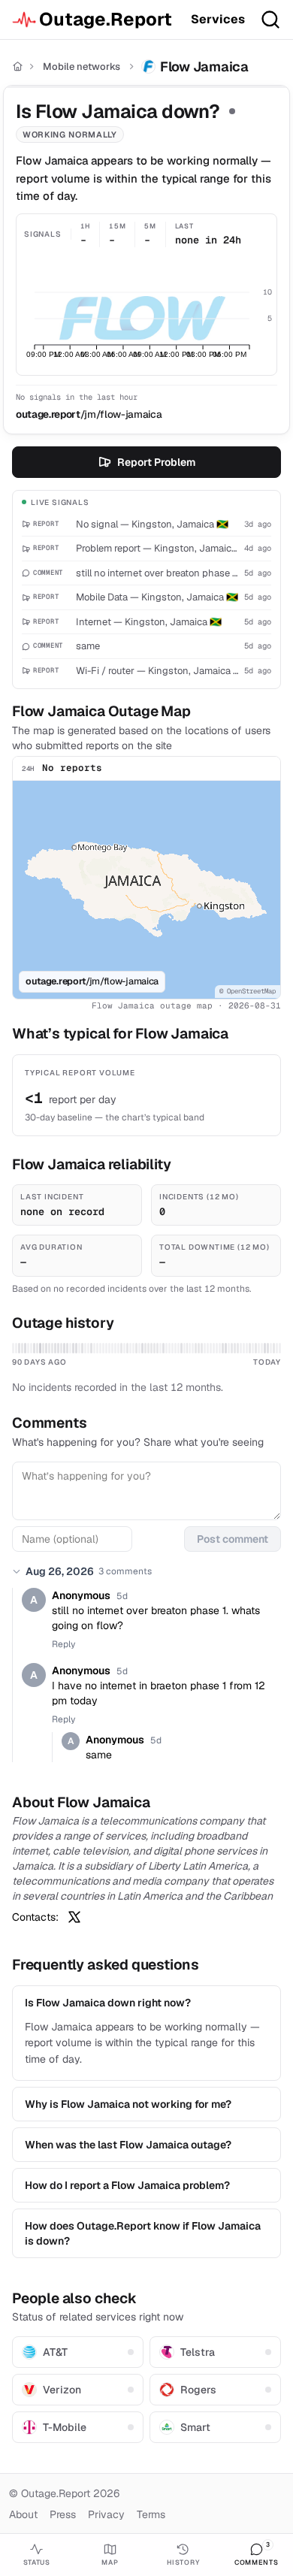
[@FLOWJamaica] (74, 1917)
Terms (151, 2514)
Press (63, 2514)
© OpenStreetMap (248, 991)
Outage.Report (106, 19)
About (23, 2514)
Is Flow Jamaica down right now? (108, 2003)
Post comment (233, 1539)
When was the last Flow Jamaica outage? (128, 2145)
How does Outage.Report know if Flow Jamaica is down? (143, 2233)
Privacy (106, 2514)
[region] (146, 890)
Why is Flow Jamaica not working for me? (128, 2104)
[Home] (18, 67)
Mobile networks (82, 67)
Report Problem (156, 462)
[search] (270, 20)
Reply (63, 1644)
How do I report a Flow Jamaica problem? (127, 2185)
